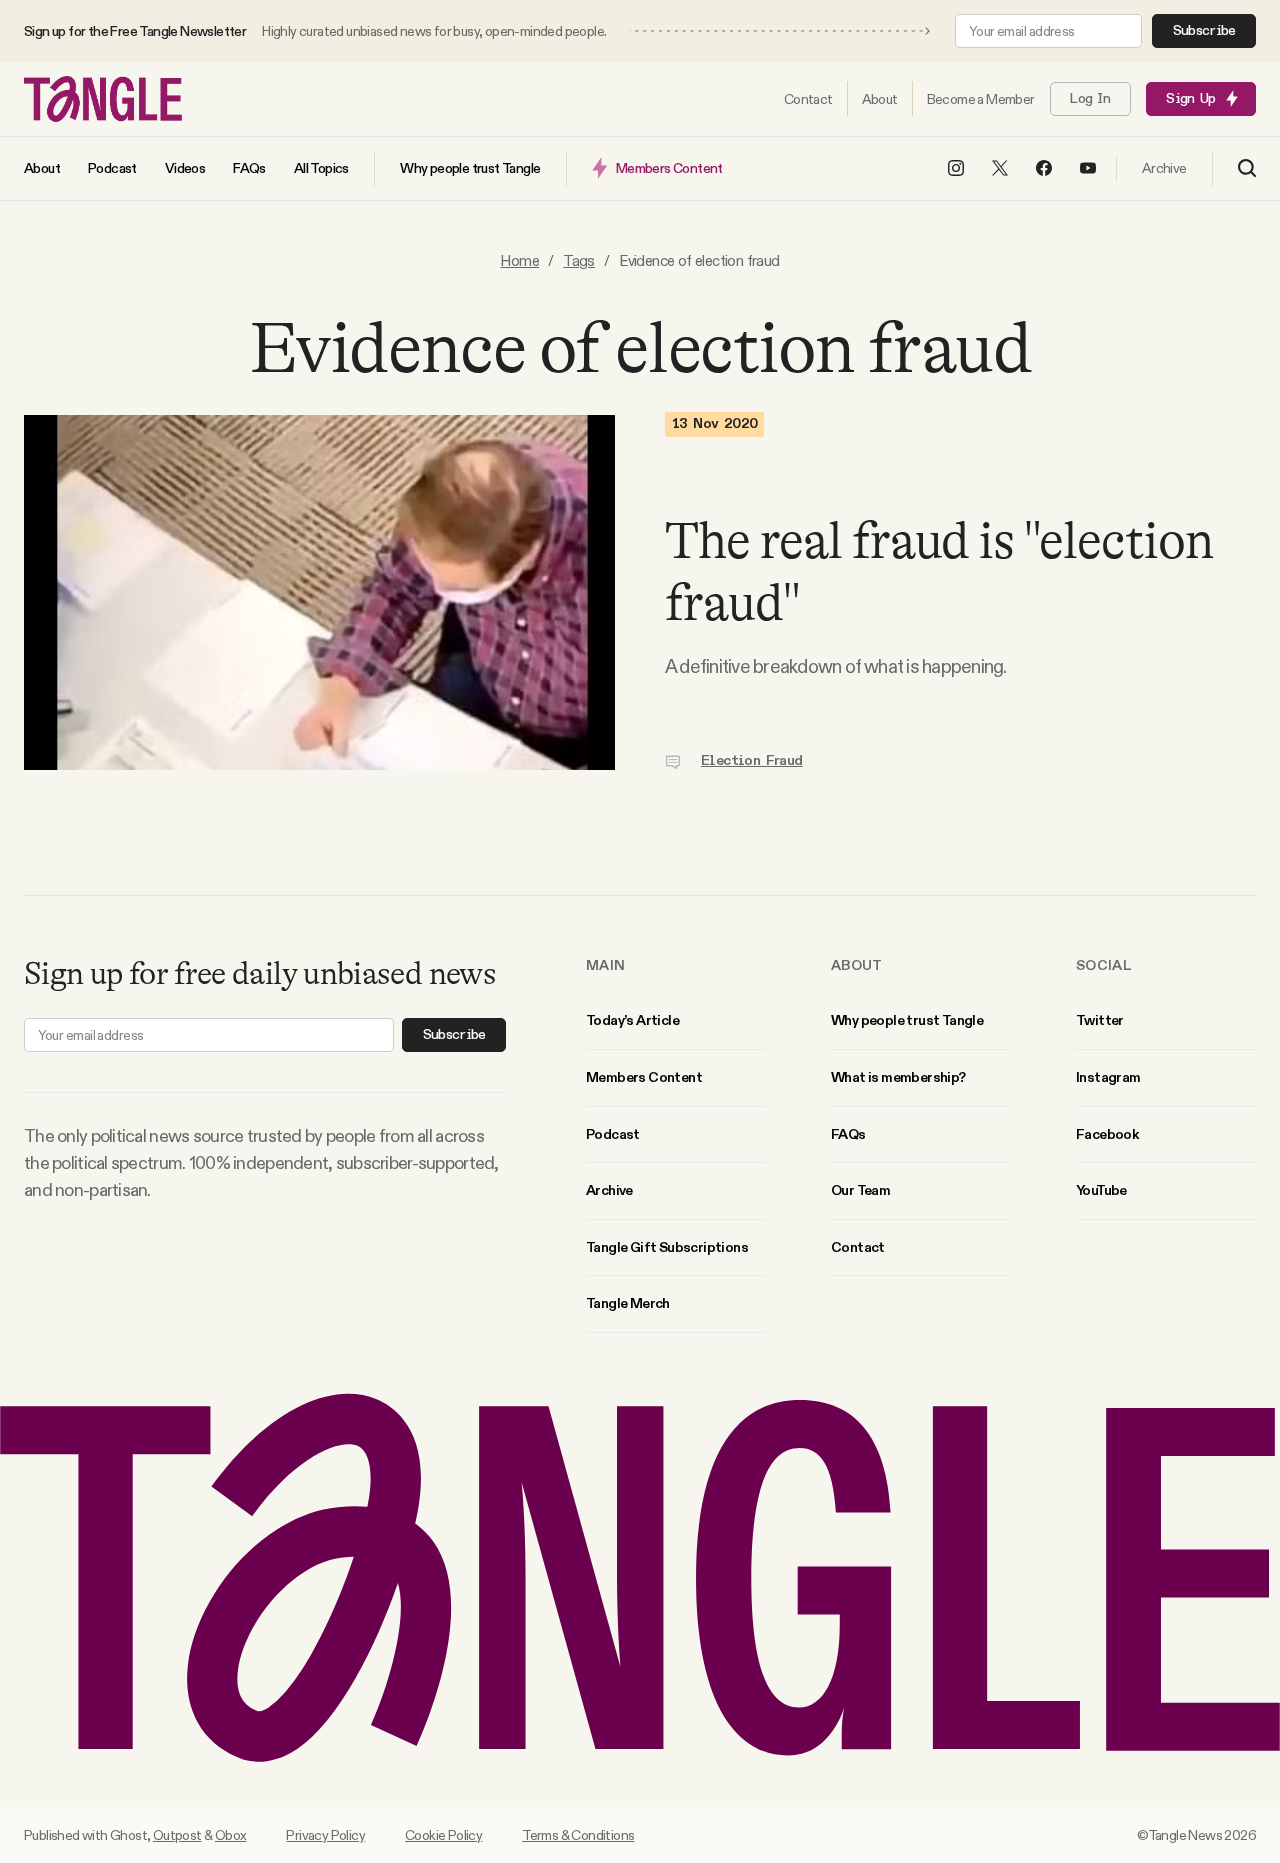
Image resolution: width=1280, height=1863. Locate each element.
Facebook (1107, 1134)
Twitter (1100, 1020)
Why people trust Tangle (907, 1020)
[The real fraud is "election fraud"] (319, 592)
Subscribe (1204, 31)
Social (1104, 965)
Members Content (644, 1077)
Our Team (860, 1190)
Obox (231, 1835)
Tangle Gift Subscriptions (667, 1247)
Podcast (613, 1134)
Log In (1090, 99)
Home (519, 260)
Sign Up (1190, 99)
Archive (609, 1190)
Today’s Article (632, 1020)
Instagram (1108, 1077)
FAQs (848, 1134)
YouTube (1101, 1190)
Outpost (177, 1835)
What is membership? (898, 1077)
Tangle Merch (628, 1303)
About (857, 965)
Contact (858, 1247)
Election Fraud (752, 761)
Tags (579, 260)
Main (605, 965)
